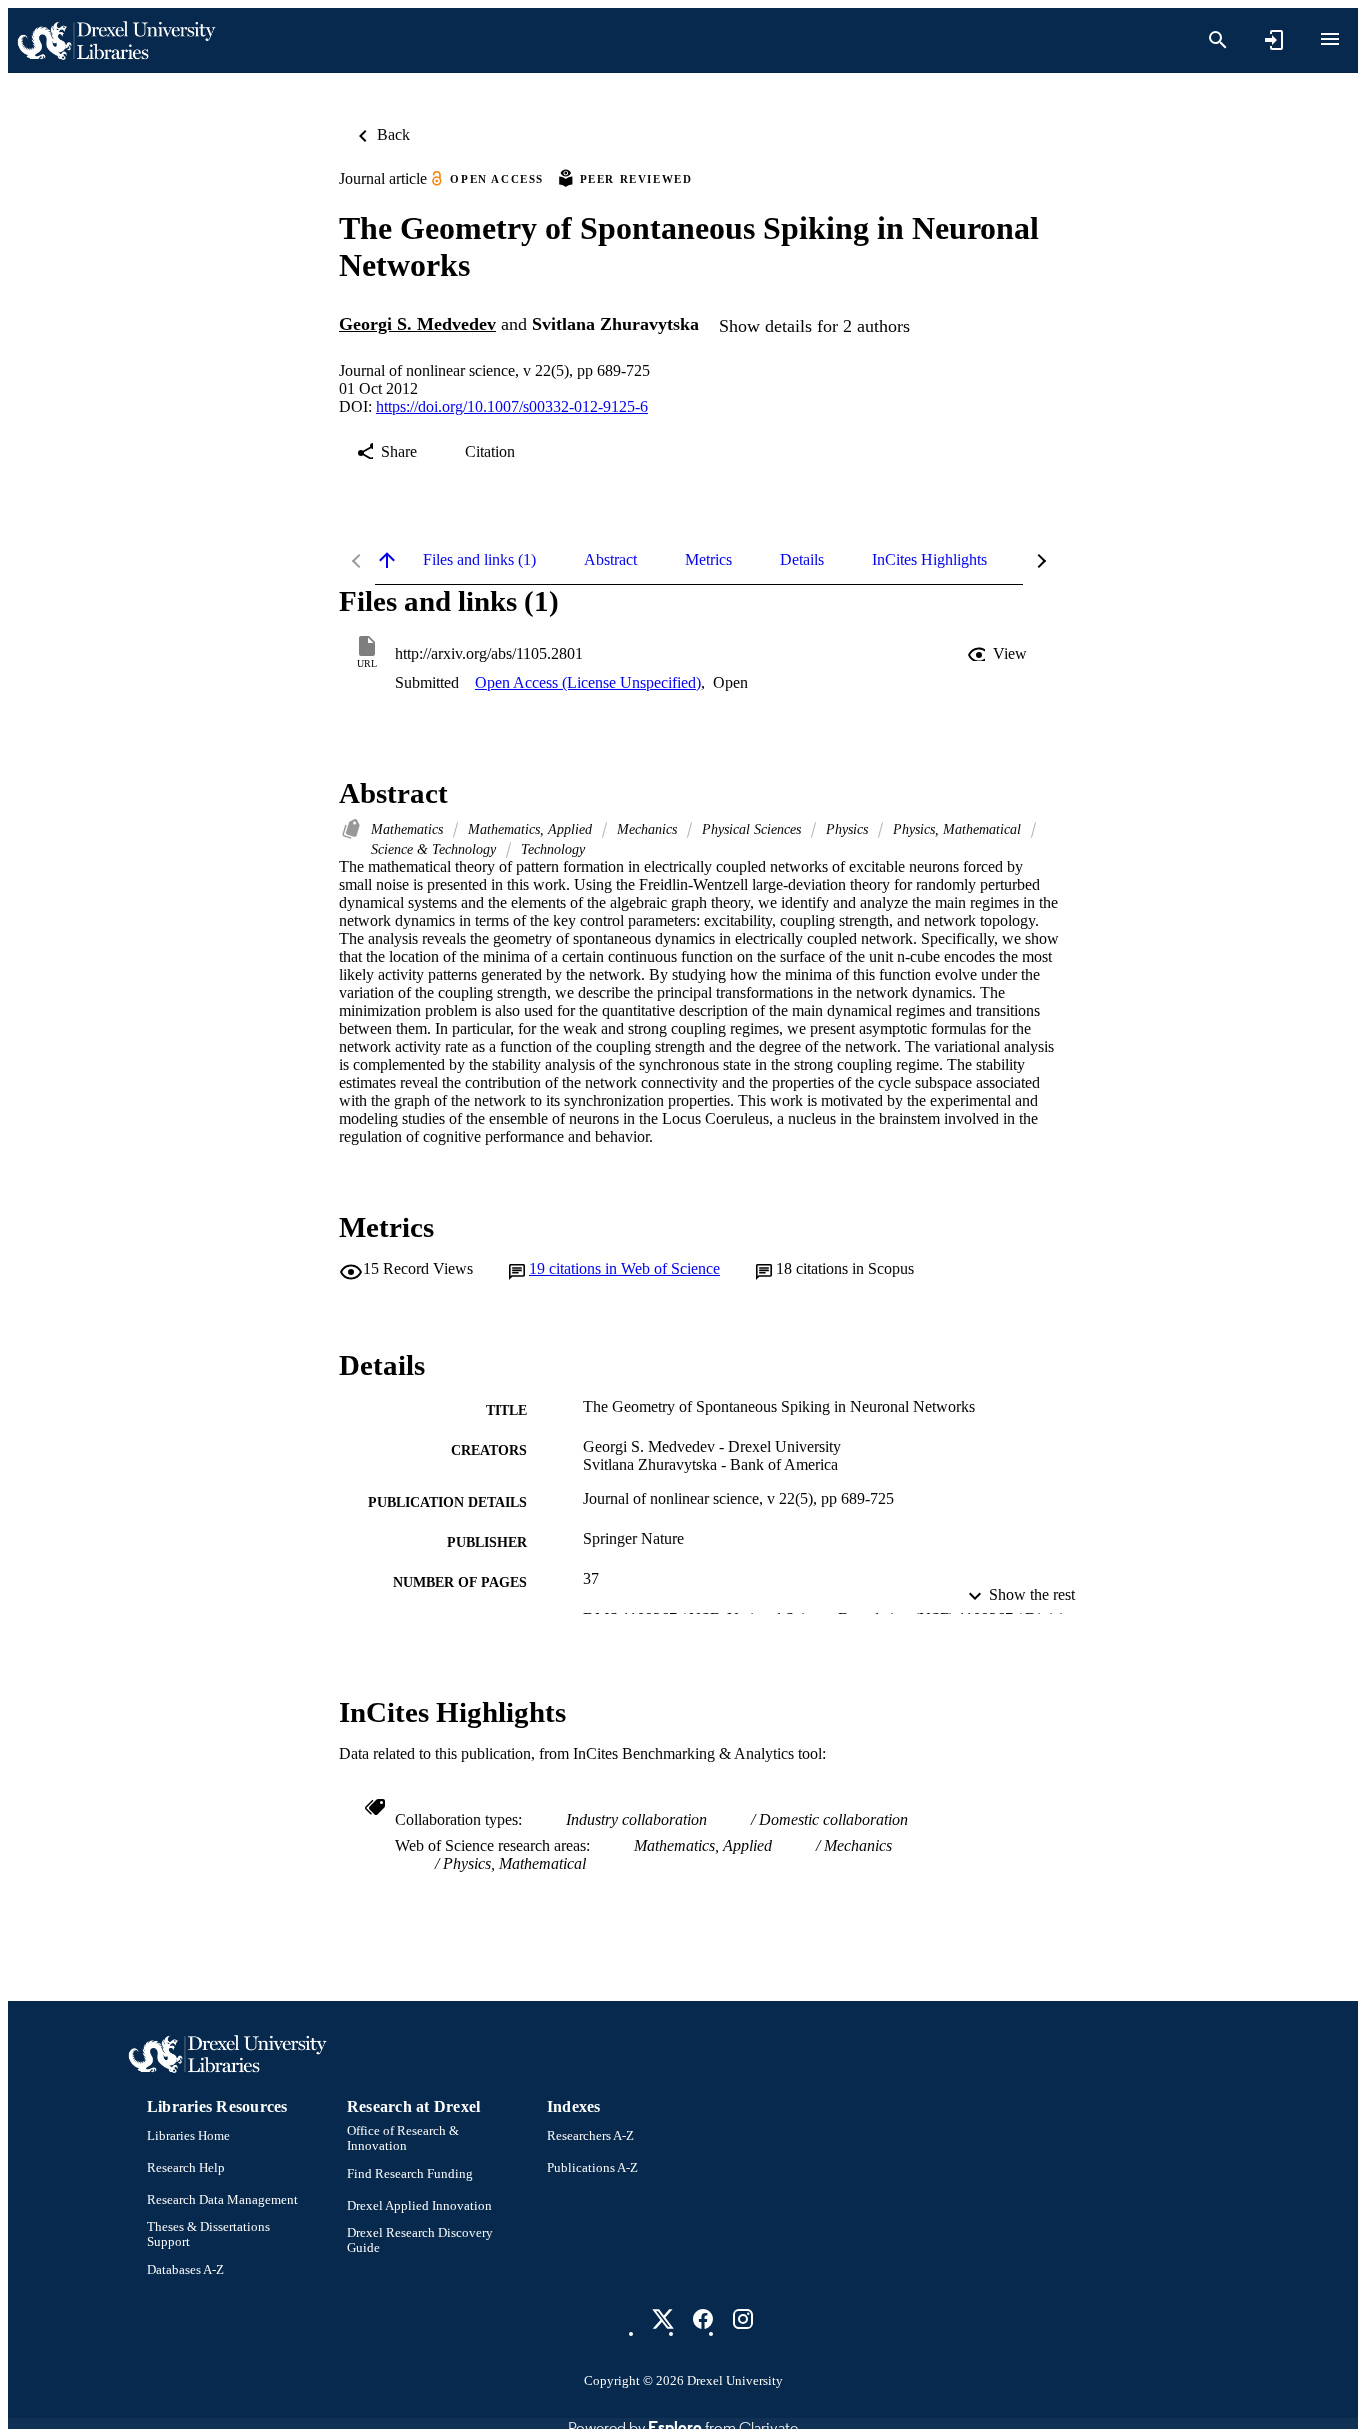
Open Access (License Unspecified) (588, 682)
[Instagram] (743, 2319)
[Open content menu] (1330, 39)
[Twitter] (663, 2319)
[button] (999, 654)
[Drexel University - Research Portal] (116, 40)
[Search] (1218, 40)
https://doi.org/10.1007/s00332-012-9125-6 (512, 406)
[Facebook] (703, 2319)
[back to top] (387, 560)
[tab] (479, 560)
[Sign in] (1274, 40)
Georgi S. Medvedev (417, 324)
